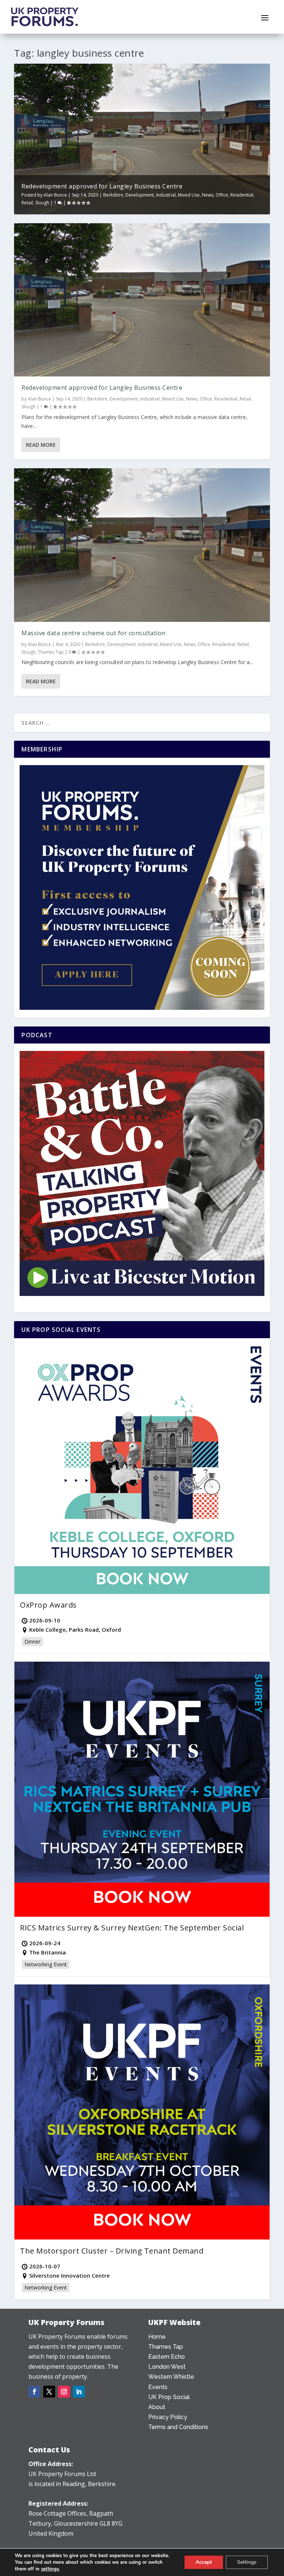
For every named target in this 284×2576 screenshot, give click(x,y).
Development (140, 195)
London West (167, 2367)
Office (222, 195)
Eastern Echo (167, 2357)
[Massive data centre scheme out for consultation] (142, 545)
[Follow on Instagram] (64, 2392)
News (208, 195)
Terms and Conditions (178, 2427)
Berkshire (113, 195)
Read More (41, 445)
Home (157, 2337)
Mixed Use (189, 195)
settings (50, 2569)
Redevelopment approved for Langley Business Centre (102, 186)
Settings (247, 2562)
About (157, 2407)
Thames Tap (51, 652)
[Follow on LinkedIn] (79, 2392)
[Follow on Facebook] (34, 2392)
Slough (42, 203)
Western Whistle (171, 2377)
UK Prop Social (169, 2397)
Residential (242, 195)
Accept (204, 2562)
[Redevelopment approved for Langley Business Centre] (142, 300)
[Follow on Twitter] (49, 2392)
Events (158, 2387)
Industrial (166, 195)
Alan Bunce (55, 195)
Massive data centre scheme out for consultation (94, 633)
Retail (27, 203)
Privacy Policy (168, 2417)
